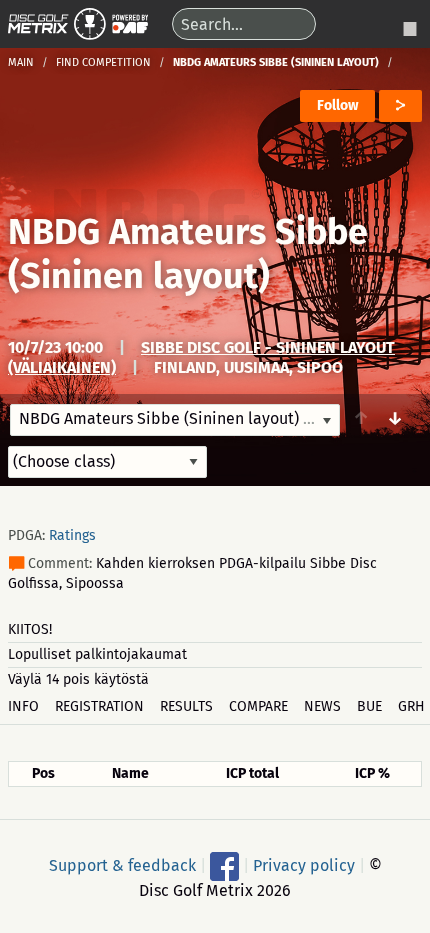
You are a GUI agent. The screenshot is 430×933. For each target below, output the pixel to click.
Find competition (103, 62)
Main (21, 62)
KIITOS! (30, 629)
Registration (99, 706)
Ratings (72, 535)
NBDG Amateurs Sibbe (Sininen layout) (188, 254)
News (322, 706)
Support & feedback (122, 864)
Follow (337, 105)
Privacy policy (304, 864)
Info (23, 706)
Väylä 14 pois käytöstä (78, 679)
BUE (369, 706)
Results (186, 706)
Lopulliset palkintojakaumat (97, 654)
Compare (258, 706)
